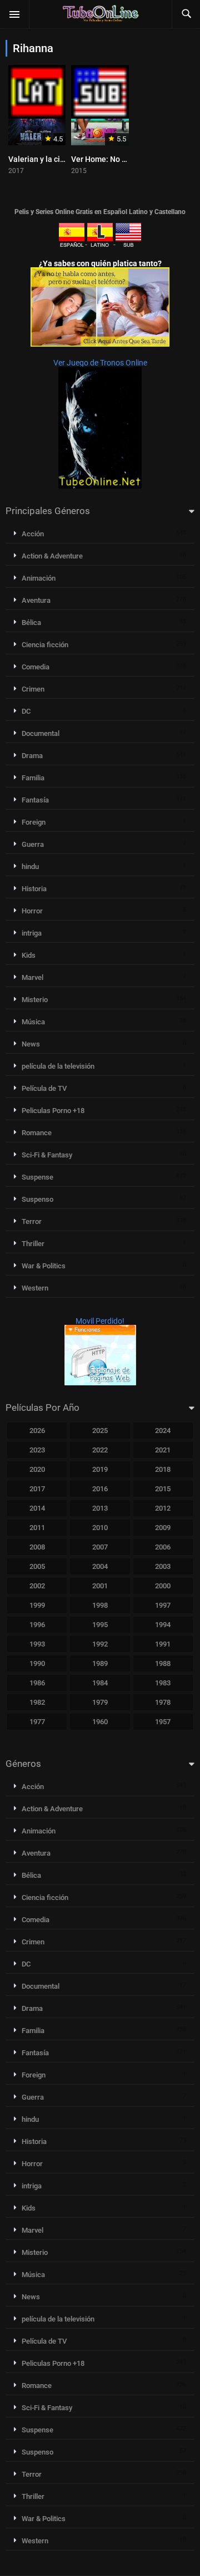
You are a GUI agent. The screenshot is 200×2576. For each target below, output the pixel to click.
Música (33, 1022)
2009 (163, 1528)
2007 (100, 1547)
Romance (37, 1133)
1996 (37, 1625)
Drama (32, 756)
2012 (163, 1508)
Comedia (36, 667)
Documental (41, 733)
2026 (37, 1431)
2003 (163, 1566)
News (31, 1044)
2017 (37, 1489)
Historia (34, 889)
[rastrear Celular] (100, 1383)
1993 (37, 1644)
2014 (37, 1508)
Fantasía (35, 800)
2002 (37, 1586)
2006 (163, 1547)
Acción (33, 534)
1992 (100, 1644)
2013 (100, 1508)
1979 (100, 1702)
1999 (37, 1605)
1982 (37, 1702)
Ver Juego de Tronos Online (100, 363)
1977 (37, 1722)
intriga (32, 933)
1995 (100, 1625)
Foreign (34, 822)
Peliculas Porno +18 (53, 1111)
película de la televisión (58, 1066)
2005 (37, 1566)
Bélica (31, 623)
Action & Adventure (52, 556)
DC (26, 711)
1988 (163, 1663)
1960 (100, 1722)
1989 (100, 1663)
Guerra (33, 844)
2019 (100, 1469)
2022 (100, 1450)
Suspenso (37, 1199)
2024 (163, 1431)
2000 (163, 1586)
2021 (163, 1450)
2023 (37, 1450)
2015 (163, 1489)
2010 (100, 1528)
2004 (100, 1566)
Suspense (37, 1177)
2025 (100, 1431)
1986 (37, 1683)
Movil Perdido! (100, 1321)
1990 (37, 1663)
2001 (100, 1586)
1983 (163, 1683)
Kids (29, 955)
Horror (32, 911)
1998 (100, 1605)
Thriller (33, 1244)
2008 (37, 1547)
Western (35, 1288)
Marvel (32, 977)
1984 (100, 1683)
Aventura (36, 600)
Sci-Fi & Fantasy (47, 1155)
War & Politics (44, 1266)
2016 (100, 1489)
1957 (163, 1722)
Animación (39, 578)
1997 (163, 1605)
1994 (163, 1625)
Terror (32, 1221)
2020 (37, 1469)
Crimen (33, 689)
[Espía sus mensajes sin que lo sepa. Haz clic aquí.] (100, 344)
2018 (163, 1469)
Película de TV (44, 1088)
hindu (30, 867)
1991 (163, 1644)
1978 (163, 1702)
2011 (37, 1528)
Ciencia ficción (45, 645)
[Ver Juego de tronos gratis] (100, 486)
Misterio (35, 1000)
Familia (33, 778)
